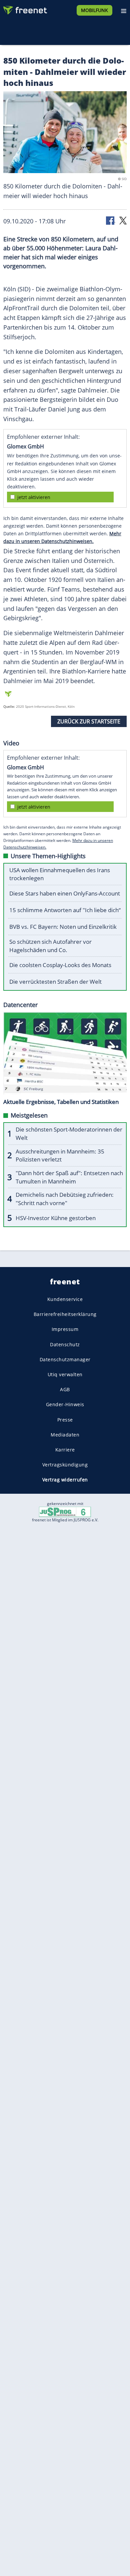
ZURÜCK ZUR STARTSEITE (89, 721)
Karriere (65, 1450)
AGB (65, 1390)
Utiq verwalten (65, 1374)
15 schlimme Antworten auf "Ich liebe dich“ (65, 910)
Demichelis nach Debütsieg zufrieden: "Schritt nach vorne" (65, 1199)
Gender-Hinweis (65, 1405)
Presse (65, 1420)
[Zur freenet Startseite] (25, 9)
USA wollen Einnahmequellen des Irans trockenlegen (60, 874)
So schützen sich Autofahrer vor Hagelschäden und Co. (50, 946)
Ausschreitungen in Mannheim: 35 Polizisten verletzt (60, 1156)
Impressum (65, 1329)
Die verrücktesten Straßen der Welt (55, 982)
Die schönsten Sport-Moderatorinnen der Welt (69, 1134)
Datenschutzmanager (65, 1359)
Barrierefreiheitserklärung (65, 1314)
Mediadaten (65, 1435)
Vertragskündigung (65, 1465)
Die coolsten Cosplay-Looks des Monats (60, 965)
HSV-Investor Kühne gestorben (56, 1218)
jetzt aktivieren (34, 497)
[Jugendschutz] (65, 1512)
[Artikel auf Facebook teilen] (111, 220)
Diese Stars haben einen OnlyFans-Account (65, 893)
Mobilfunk (94, 10)
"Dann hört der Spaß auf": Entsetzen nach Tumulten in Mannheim (69, 1177)
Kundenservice (65, 1299)
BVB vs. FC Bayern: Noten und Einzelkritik (63, 927)
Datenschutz (65, 1344)
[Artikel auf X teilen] (123, 220)
